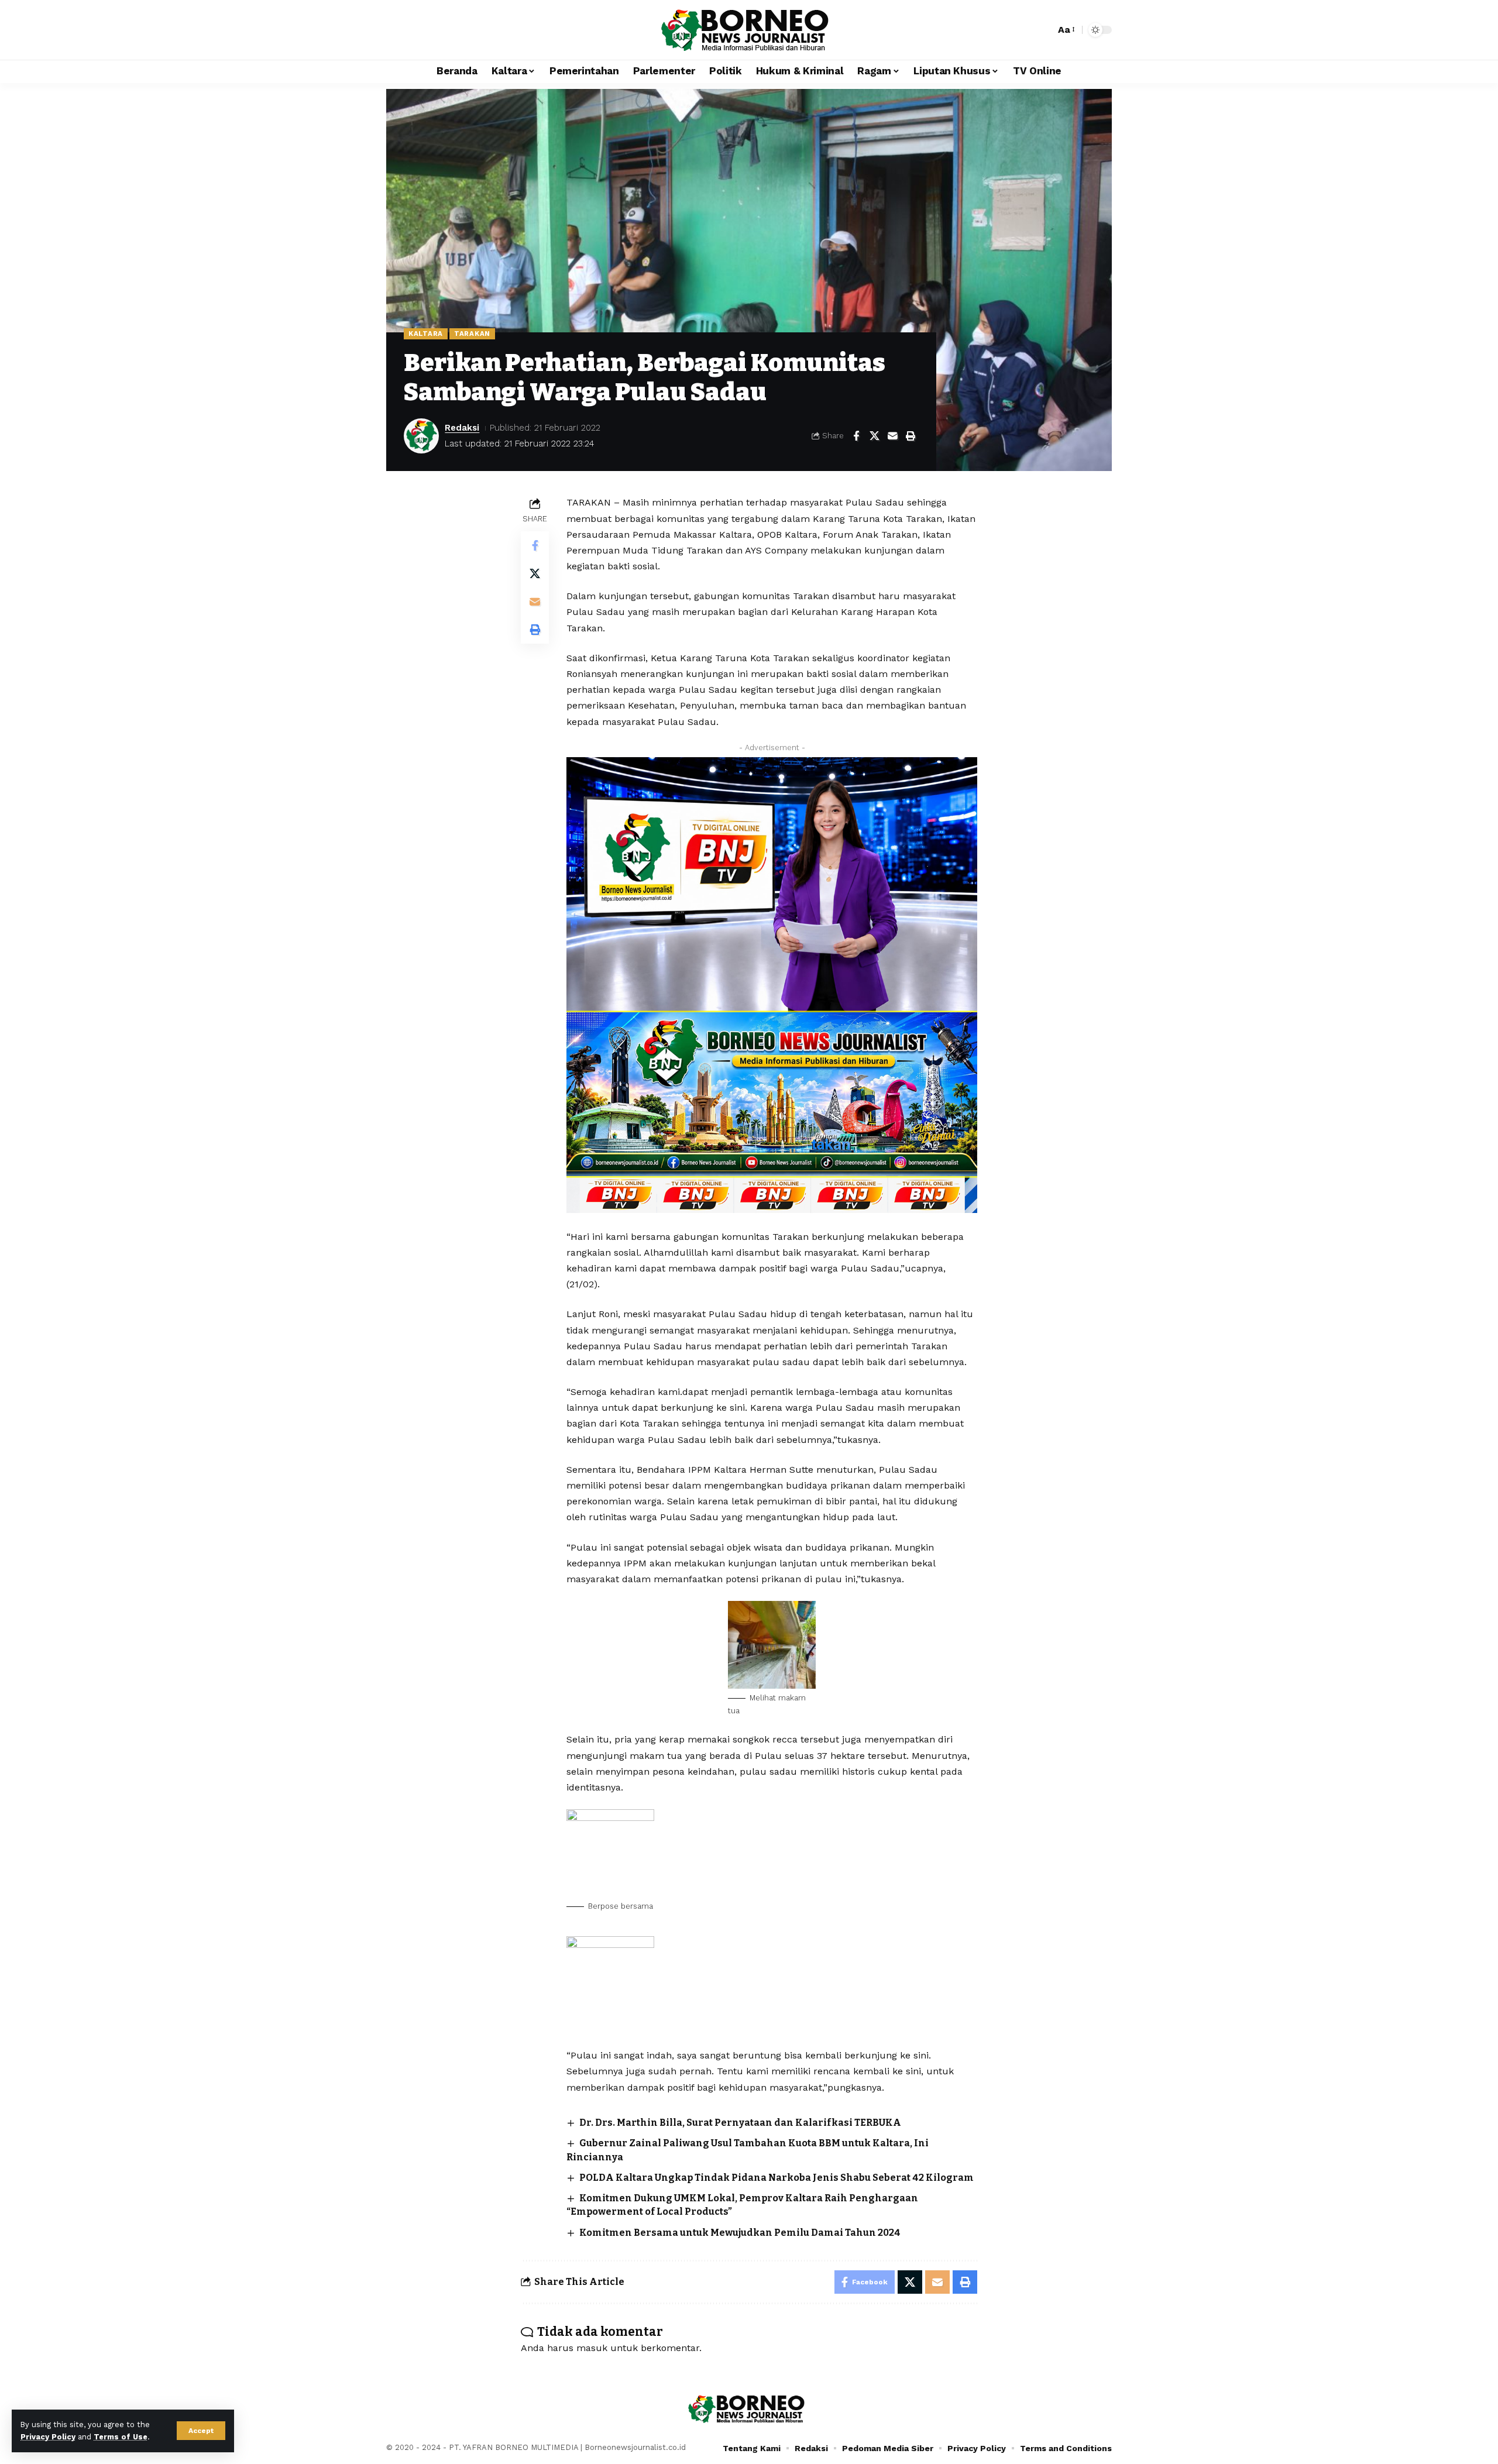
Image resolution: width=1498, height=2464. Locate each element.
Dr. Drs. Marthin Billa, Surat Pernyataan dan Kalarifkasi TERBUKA (740, 2123)
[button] (201, 2431)
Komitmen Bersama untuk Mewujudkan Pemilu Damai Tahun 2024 (740, 2233)
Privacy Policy (48, 2437)
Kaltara (426, 334)
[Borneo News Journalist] (749, 30)
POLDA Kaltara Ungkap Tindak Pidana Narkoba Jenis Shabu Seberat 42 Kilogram (777, 2178)
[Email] (892, 436)
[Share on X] (874, 436)
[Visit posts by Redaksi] (421, 436)
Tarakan (472, 334)
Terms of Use (121, 2437)
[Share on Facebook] (856, 436)
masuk (592, 2348)
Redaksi (462, 428)
